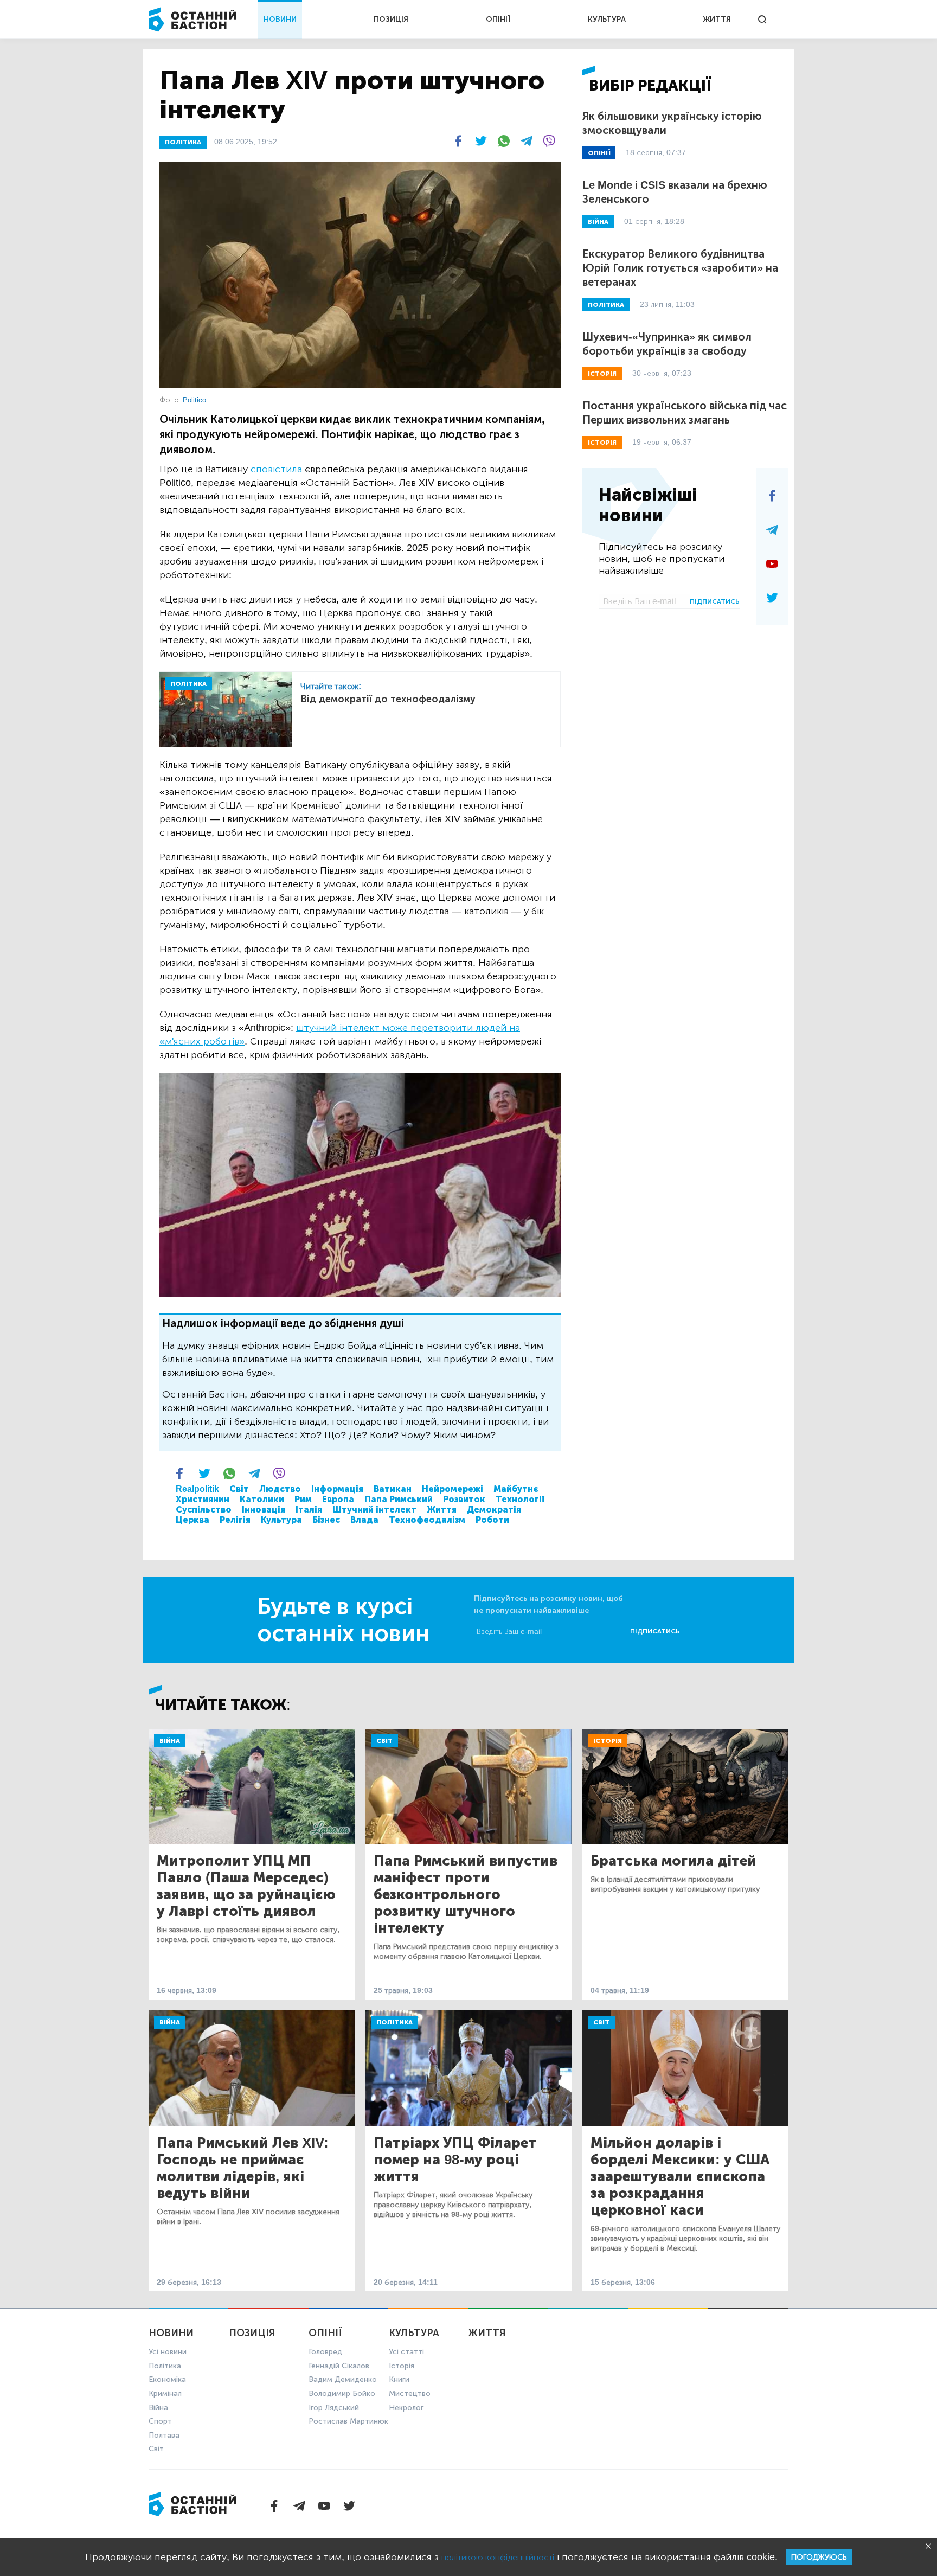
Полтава (164, 2435)
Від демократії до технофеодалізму (388, 699)
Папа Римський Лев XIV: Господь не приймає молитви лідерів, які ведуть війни (243, 2168)
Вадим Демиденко (343, 2379)
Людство (280, 1489)
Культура (281, 1520)
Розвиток (464, 1499)
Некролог (406, 2408)
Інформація (337, 1489)
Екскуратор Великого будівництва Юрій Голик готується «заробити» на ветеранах (680, 268)
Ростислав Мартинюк (348, 2421)
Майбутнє (516, 1489)
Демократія (494, 1510)
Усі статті (406, 2352)
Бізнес (326, 1520)
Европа (338, 1499)
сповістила (276, 469)
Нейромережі (453, 1489)
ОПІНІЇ (498, 19)
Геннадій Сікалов (339, 2366)
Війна (170, 1741)
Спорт (160, 2421)
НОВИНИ (280, 19)
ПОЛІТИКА (183, 142)
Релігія (235, 1520)
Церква (192, 1520)
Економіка (167, 2379)
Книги (399, 2379)
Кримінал (165, 2394)
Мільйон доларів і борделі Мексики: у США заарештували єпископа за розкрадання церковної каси (680, 2177)
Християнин (203, 1499)
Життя (442, 1510)
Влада (364, 1520)
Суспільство (204, 1510)
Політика (394, 2022)
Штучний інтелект (374, 1510)
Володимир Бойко (342, 2394)
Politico (194, 400)
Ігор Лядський (334, 2408)
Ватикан (393, 1489)
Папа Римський (399, 1499)
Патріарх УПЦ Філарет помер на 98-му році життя (455, 2160)
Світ (239, 1489)
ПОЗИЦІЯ (391, 19)
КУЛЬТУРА (607, 19)
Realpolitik (197, 1489)
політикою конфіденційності (498, 2557)
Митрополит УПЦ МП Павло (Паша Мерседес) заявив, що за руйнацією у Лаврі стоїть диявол (246, 1886)
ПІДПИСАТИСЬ (715, 601)
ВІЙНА (598, 222)
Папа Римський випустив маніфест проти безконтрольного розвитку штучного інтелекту (466, 1895)
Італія (309, 1510)
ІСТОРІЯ (602, 374)
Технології (520, 1499)
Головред (325, 2352)
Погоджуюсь (819, 2557)
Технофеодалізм (427, 1520)
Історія (608, 1741)
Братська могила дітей (673, 1861)
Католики (262, 1499)
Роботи (492, 1520)
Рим (303, 1499)
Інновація (264, 1510)
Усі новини (168, 2352)
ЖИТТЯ (717, 19)
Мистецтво (410, 2394)
